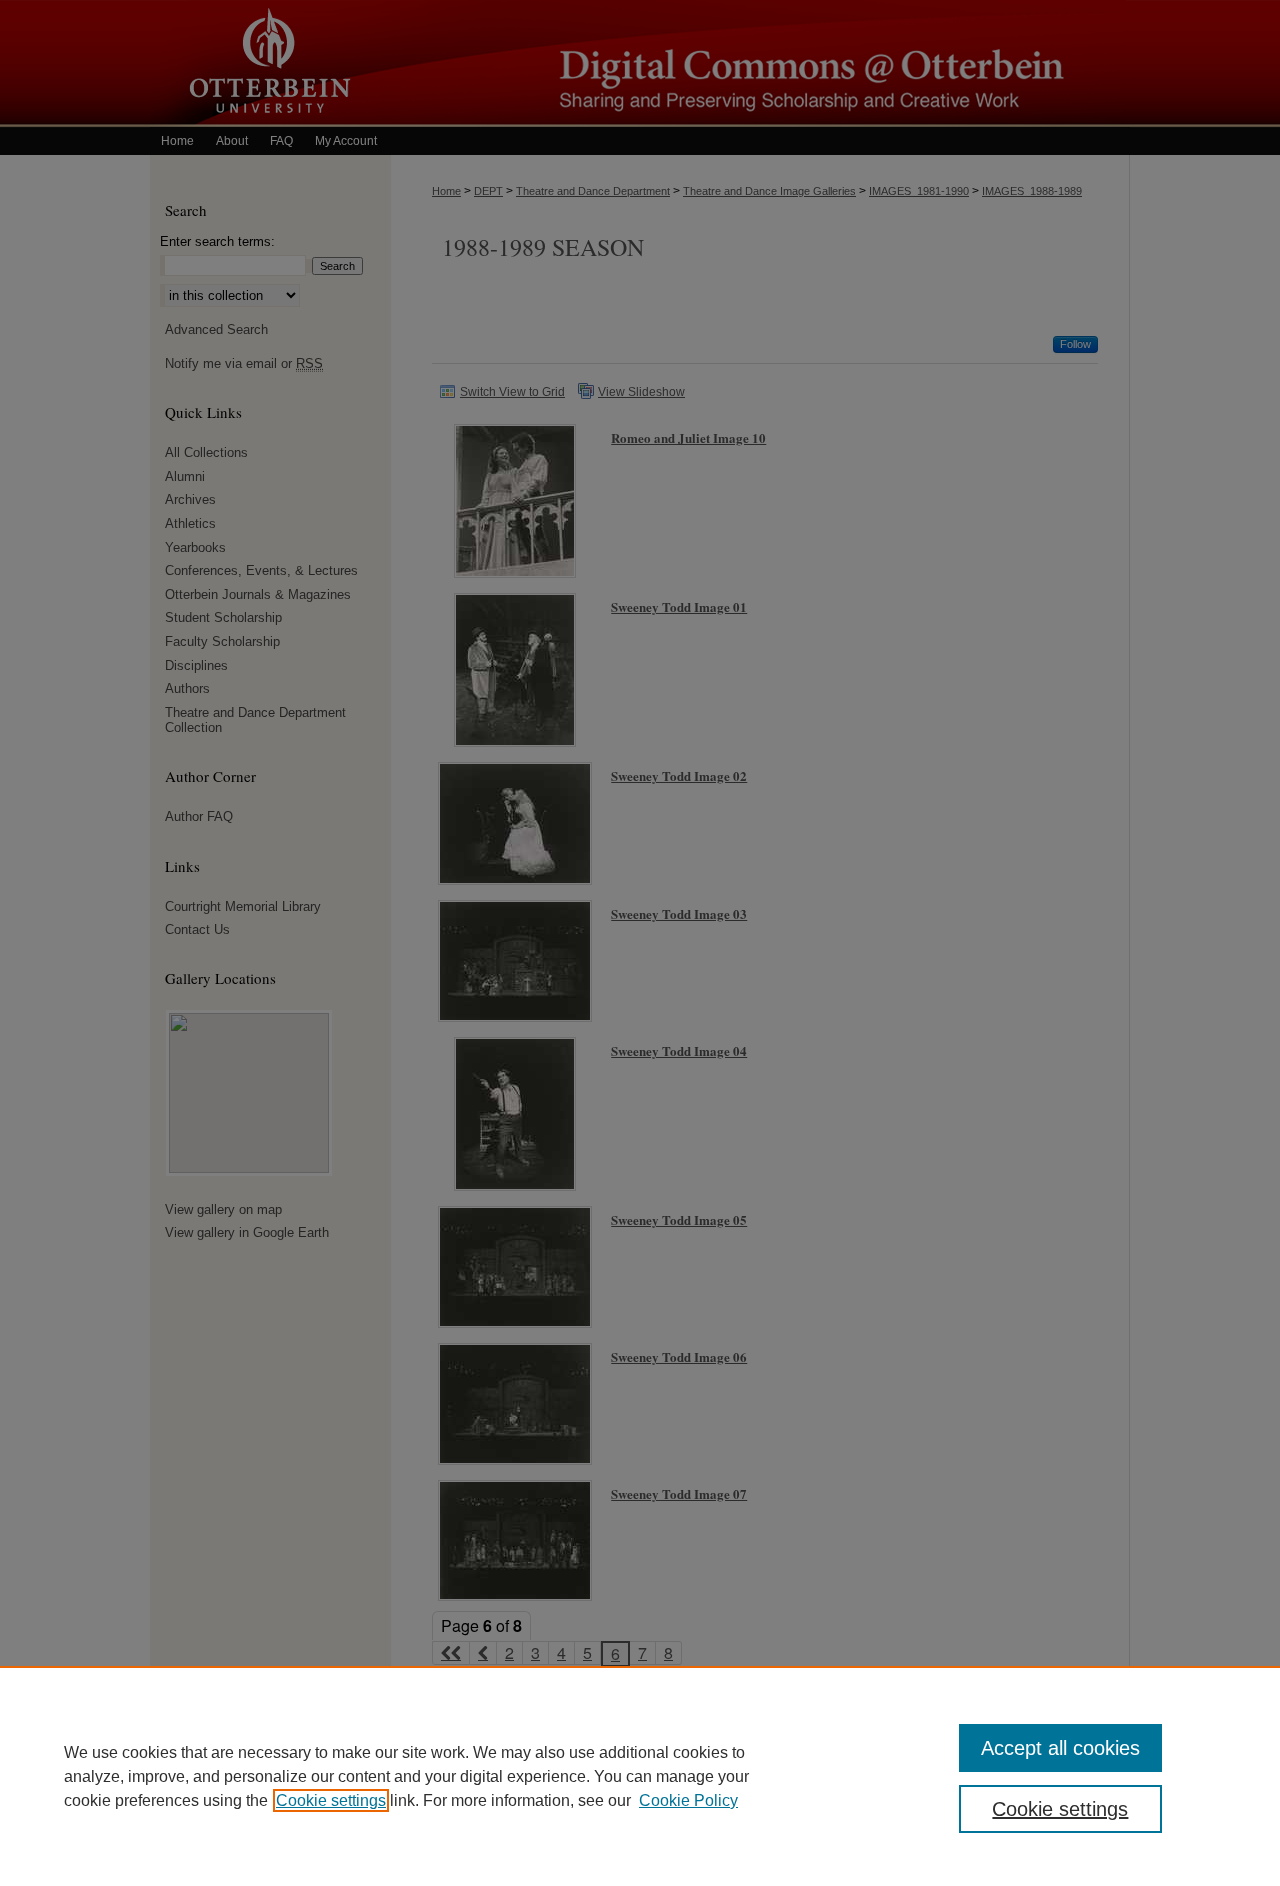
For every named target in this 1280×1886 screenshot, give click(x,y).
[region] (640, 1776)
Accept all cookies (1060, 1748)
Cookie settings (331, 1800)
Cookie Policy (688, 1800)
